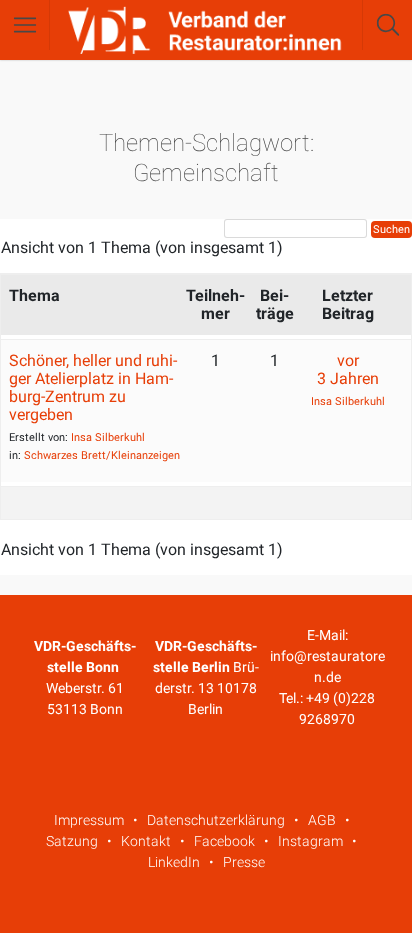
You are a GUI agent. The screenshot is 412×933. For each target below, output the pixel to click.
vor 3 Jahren (348, 369)
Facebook (224, 841)
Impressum (89, 820)
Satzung (72, 841)
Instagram (310, 841)
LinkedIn (174, 862)
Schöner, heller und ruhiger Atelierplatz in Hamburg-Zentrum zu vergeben (93, 387)
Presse (244, 862)
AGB (322, 820)
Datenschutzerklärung (216, 820)
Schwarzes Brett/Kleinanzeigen (102, 455)
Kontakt (146, 841)
